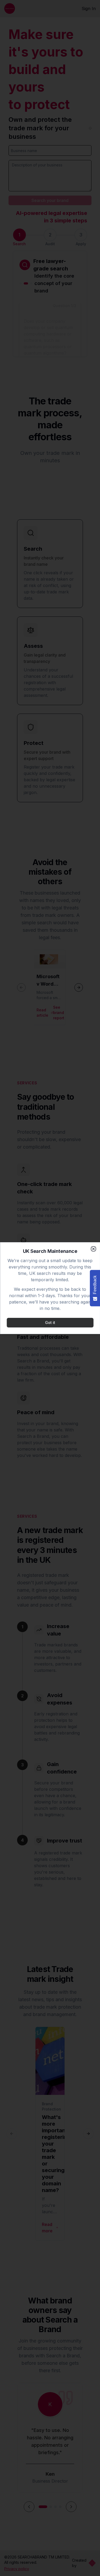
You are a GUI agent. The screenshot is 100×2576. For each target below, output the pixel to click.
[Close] (93, 1249)
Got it (50, 1322)
